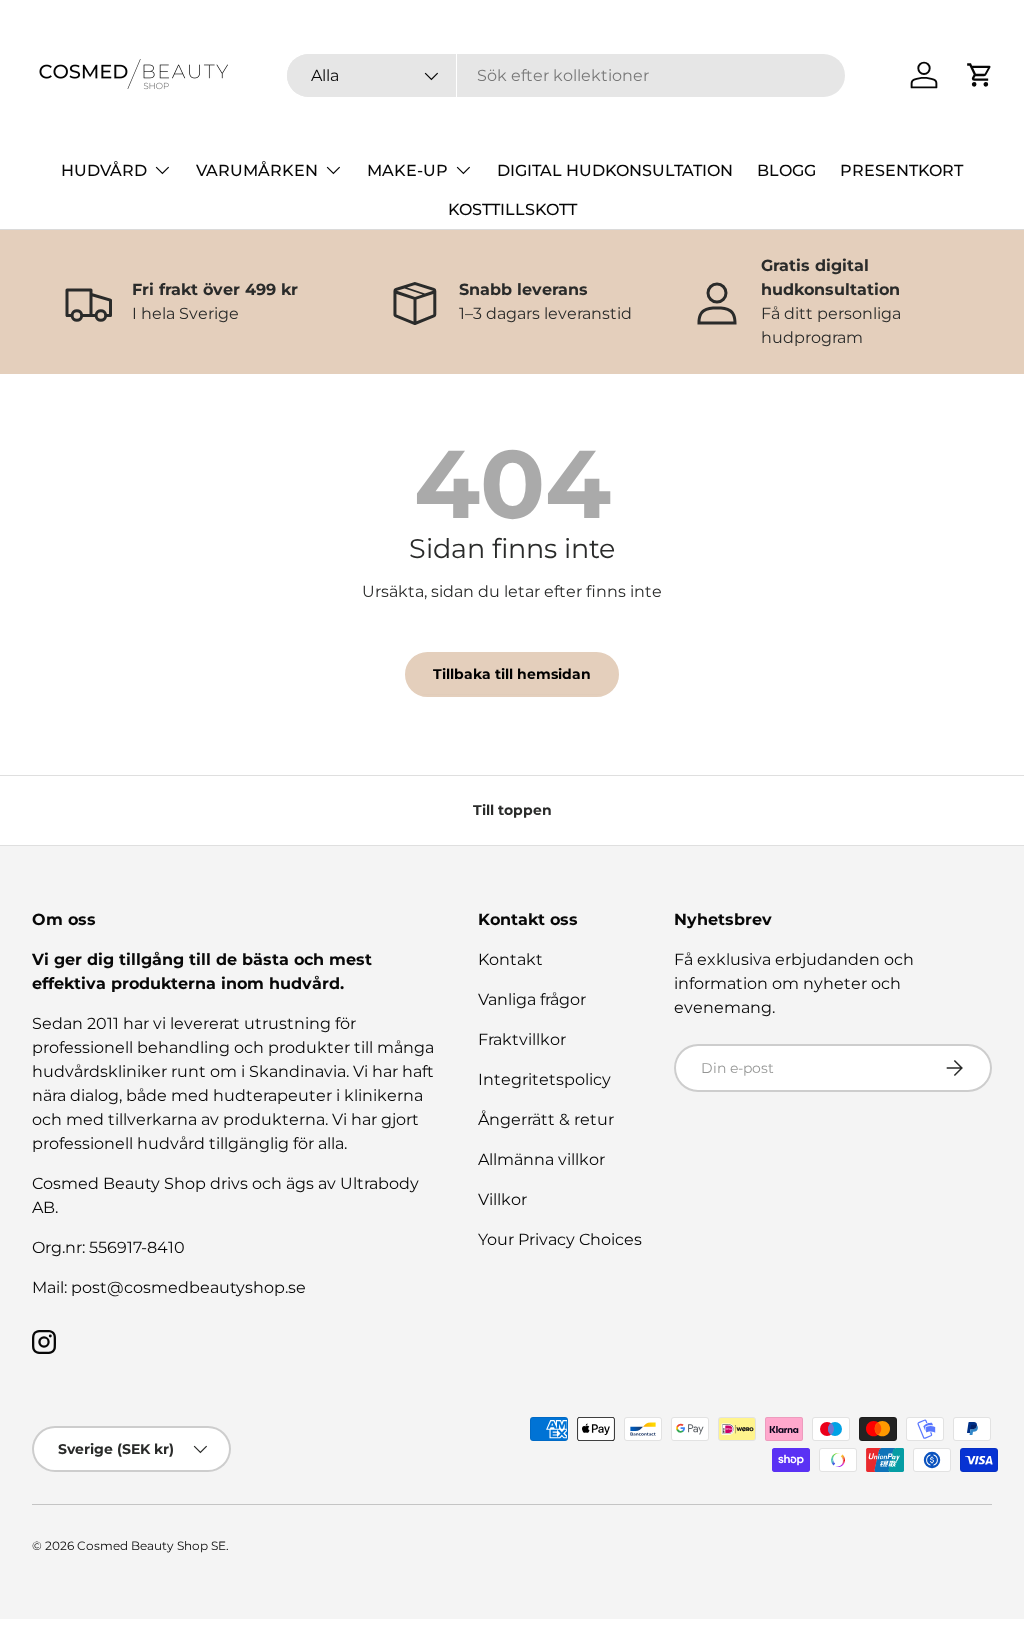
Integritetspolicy (544, 1079)
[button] (980, 75)
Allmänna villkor (541, 1159)
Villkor (502, 1199)
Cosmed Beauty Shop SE (151, 1545)
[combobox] (566, 75)
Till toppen (512, 810)
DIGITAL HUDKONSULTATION (615, 170)
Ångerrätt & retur (546, 1119)
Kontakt (510, 959)
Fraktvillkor (522, 1039)
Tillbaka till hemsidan (512, 674)
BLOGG (786, 170)
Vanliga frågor (532, 999)
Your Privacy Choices (560, 1239)
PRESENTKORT (901, 170)
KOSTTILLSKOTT (512, 209)
